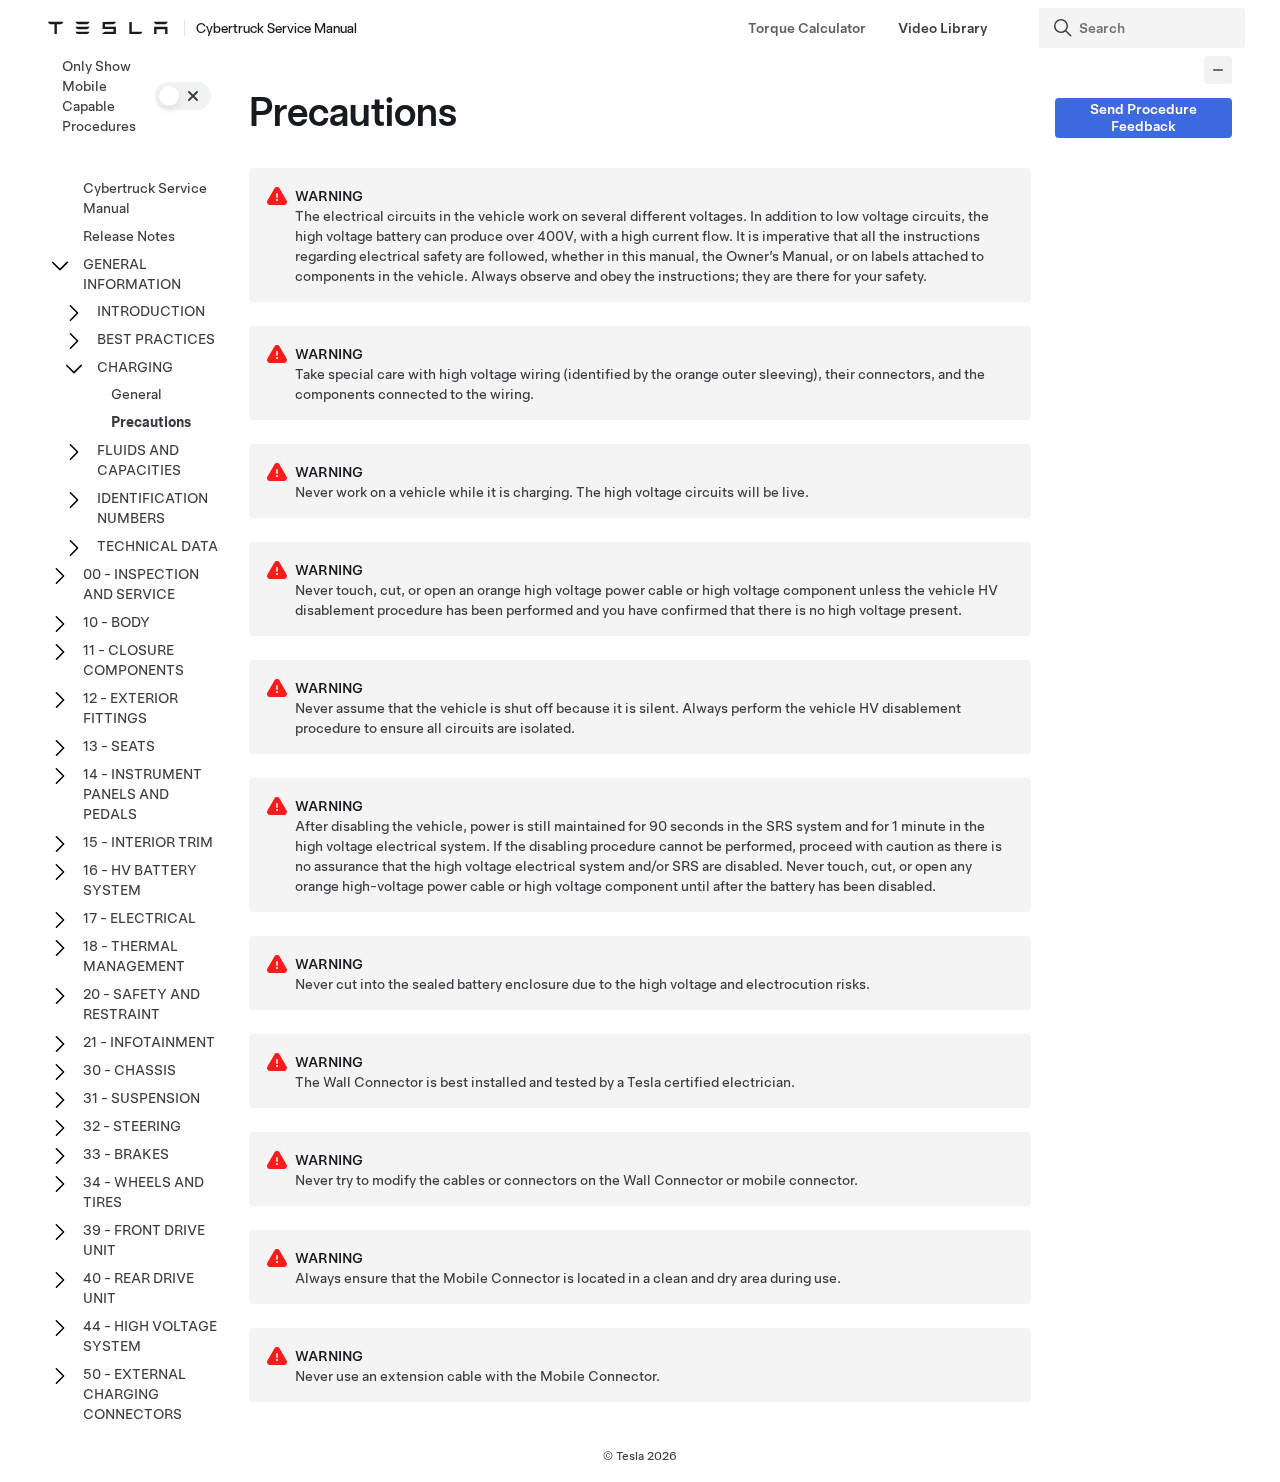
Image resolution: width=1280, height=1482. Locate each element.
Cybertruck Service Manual (145, 198)
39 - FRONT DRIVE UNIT (144, 1240)
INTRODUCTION (151, 311)
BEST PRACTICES (156, 339)
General (136, 394)
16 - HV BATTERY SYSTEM (140, 880)
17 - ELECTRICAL (139, 918)
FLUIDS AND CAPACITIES (139, 460)
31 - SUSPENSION (141, 1098)
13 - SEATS (119, 746)
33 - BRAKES (126, 1154)
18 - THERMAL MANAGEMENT (134, 956)
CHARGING (135, 367)
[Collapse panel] (1218, 70)
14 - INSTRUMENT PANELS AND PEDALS (142, 794)
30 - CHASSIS (129, 1070)
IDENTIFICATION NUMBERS (152, 508)
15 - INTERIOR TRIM (148, 842)
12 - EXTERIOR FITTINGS (130, 708)
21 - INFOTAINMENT (149, 1042)
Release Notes (129, 236)
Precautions (151, 422)
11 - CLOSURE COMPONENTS (133, 660)
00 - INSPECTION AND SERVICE (141, 584)
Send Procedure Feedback (1143, 117)
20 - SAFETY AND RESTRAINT (141, 1004)
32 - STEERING (132, 1126)
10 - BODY (116, 622)
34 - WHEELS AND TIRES (143, 1192)
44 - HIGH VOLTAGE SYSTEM (150, 1336)
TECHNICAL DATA (157, 546)
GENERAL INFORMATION (132, 274)
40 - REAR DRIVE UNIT (138, 1288)
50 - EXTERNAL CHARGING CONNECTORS (134, 1394)
